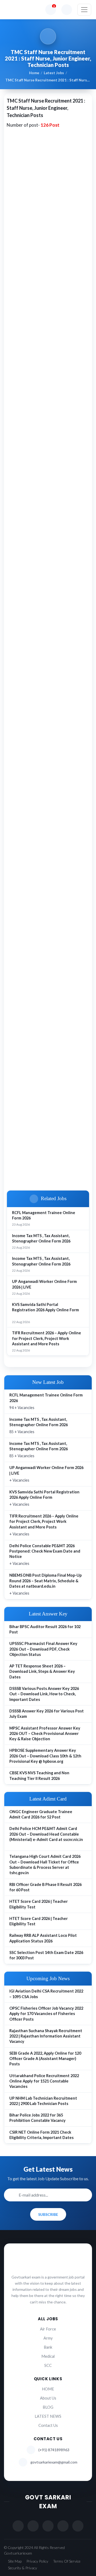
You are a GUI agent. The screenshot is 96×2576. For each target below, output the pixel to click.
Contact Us (48, 2425)
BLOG (48, 2407)
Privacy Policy (37, 2561)
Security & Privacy (23, 2568)
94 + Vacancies (46, 1401)
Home (34, 73)
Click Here (22, 1163)
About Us (48, 2398)
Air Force (48, 2329)
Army (48, 2338)
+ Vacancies (46, 1474)
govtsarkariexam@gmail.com (54, 2462)
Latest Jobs (54, 73)
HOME (48, 2389)
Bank (48, 2347)
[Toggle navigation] (84, 10)
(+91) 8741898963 (54, 2450)
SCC (48, 2365)
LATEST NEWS (48, 2416)
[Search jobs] (67, 10)
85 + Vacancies (39, 1426)
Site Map (15, 2561)
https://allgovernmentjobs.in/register (45, 447)
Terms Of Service (67, 2561)
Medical (48, 2356)
